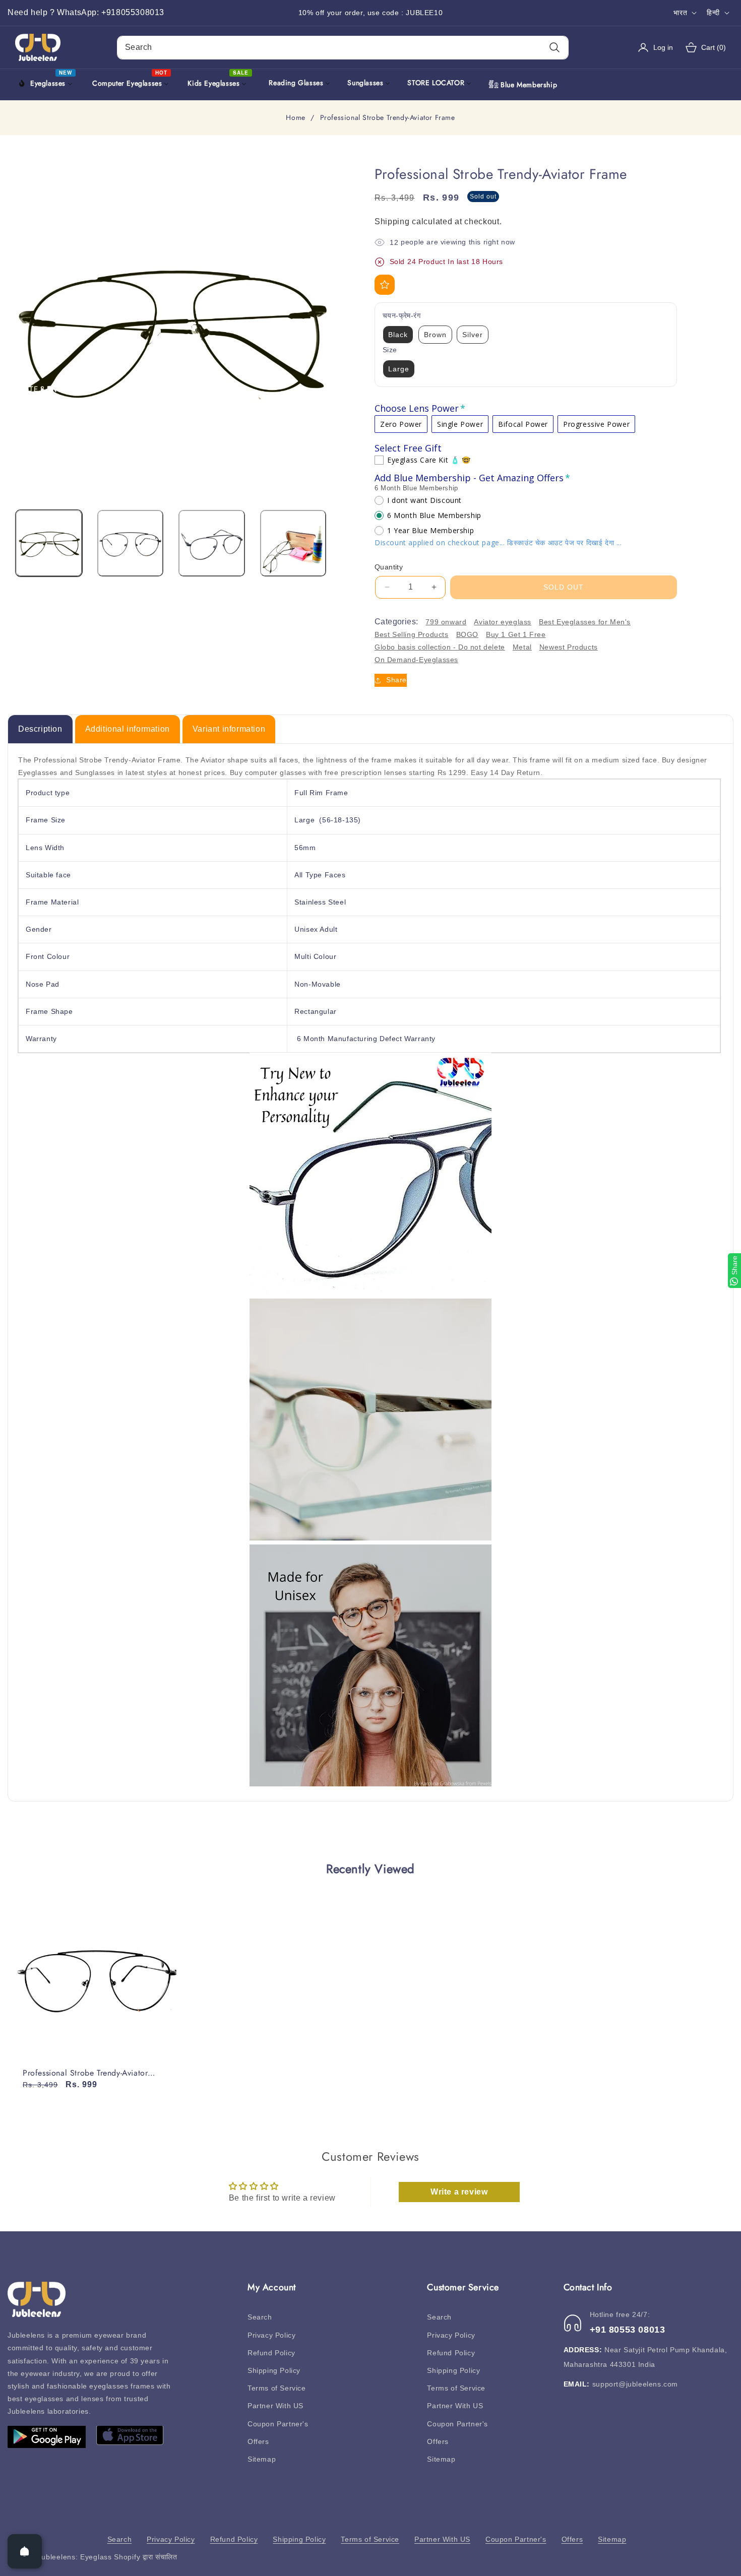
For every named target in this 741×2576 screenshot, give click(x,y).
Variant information (229, 729)
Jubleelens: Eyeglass (75, 2557)
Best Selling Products (412, 634)
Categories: (396, 622)
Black (398, 335)
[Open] (25, 2551)
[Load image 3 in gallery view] (212, 543)
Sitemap (262, 2459)
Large (399, 369)
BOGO (467, 634)
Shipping (392, 221)
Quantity (389, 567)
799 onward (446, 622)
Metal (522, 647)
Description (40, 729)
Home (295, 118)
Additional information (128, 729)
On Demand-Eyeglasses (416, 660)
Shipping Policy (274, 2370)
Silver (473, 335)
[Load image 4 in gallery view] (293, 543)
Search (260, 2317)
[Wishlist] (385, 285)
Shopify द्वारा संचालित (146, 2557)
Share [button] (396, 680)
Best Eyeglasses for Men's (585, 622)
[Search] (554, 48)
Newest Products (569, 647)
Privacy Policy (271, 2335)
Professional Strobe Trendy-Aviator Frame (85, 2073)
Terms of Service (277, 2388)
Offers (258, 2441)
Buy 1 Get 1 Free (516, 634)
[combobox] (343, 48)
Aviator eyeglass (503, 622)
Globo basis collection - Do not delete (440, 647)
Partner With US (275, 2406)
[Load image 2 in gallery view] (131, 543)
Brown (435, 335)
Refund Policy (271, 2353)
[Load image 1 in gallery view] (49, 543)
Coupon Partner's (278, 2424)
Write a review (459, 2192)
